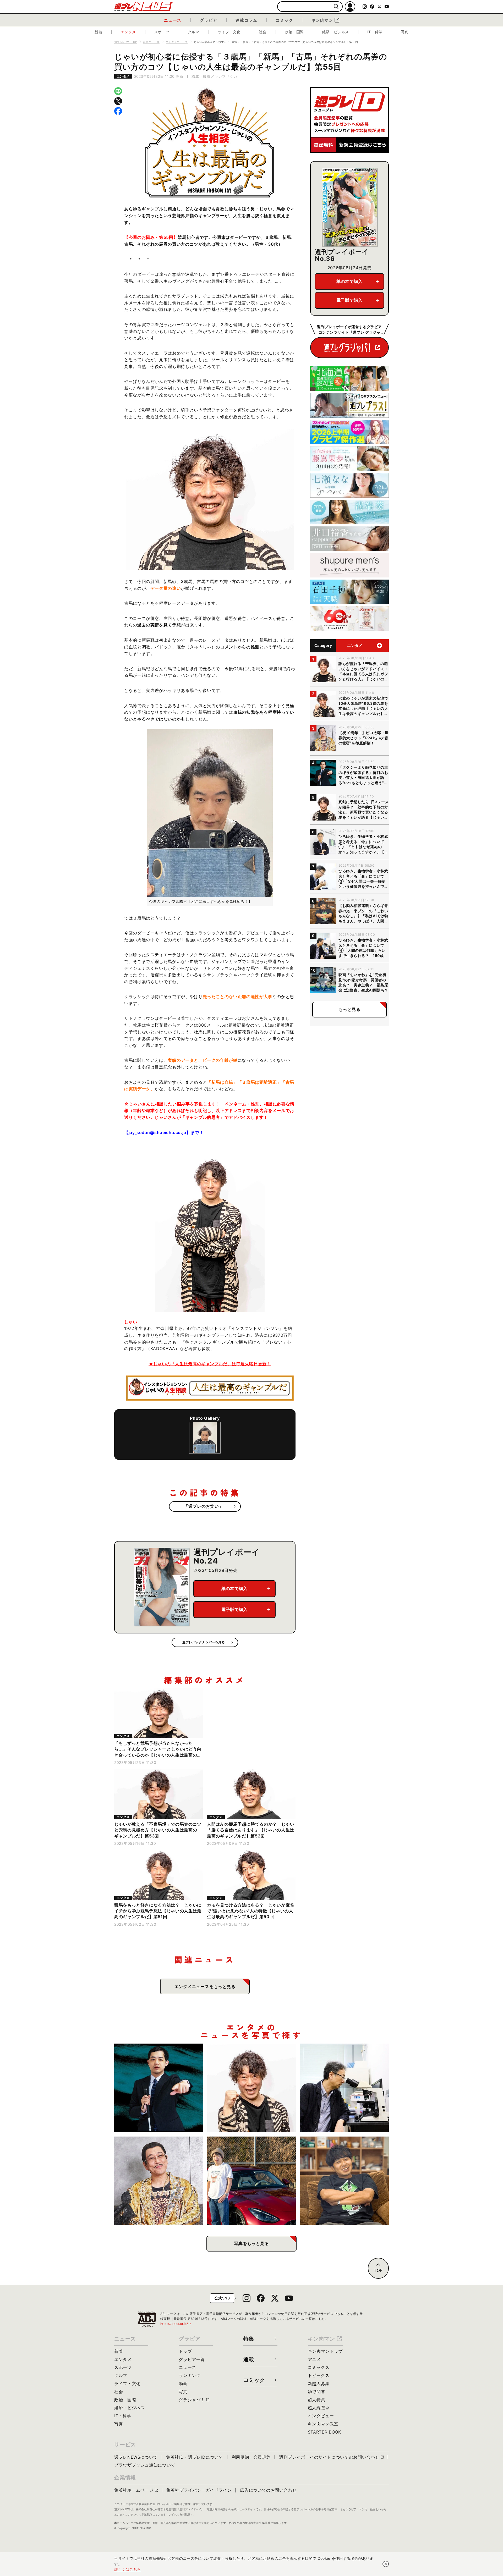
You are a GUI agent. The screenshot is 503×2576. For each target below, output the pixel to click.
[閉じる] (386, 2564)
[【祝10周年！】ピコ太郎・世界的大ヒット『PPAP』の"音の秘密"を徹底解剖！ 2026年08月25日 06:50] (159, 2181)
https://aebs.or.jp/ (176, 2324)
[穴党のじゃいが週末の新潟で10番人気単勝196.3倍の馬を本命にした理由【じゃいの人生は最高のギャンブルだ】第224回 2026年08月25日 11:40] (252, 2088)
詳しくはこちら (128, 2569)
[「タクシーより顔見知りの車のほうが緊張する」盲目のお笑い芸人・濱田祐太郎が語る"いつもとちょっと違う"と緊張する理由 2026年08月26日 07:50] (159, 2088)
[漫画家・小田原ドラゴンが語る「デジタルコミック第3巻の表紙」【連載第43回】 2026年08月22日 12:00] (252, 2181)
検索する (336, 7)
